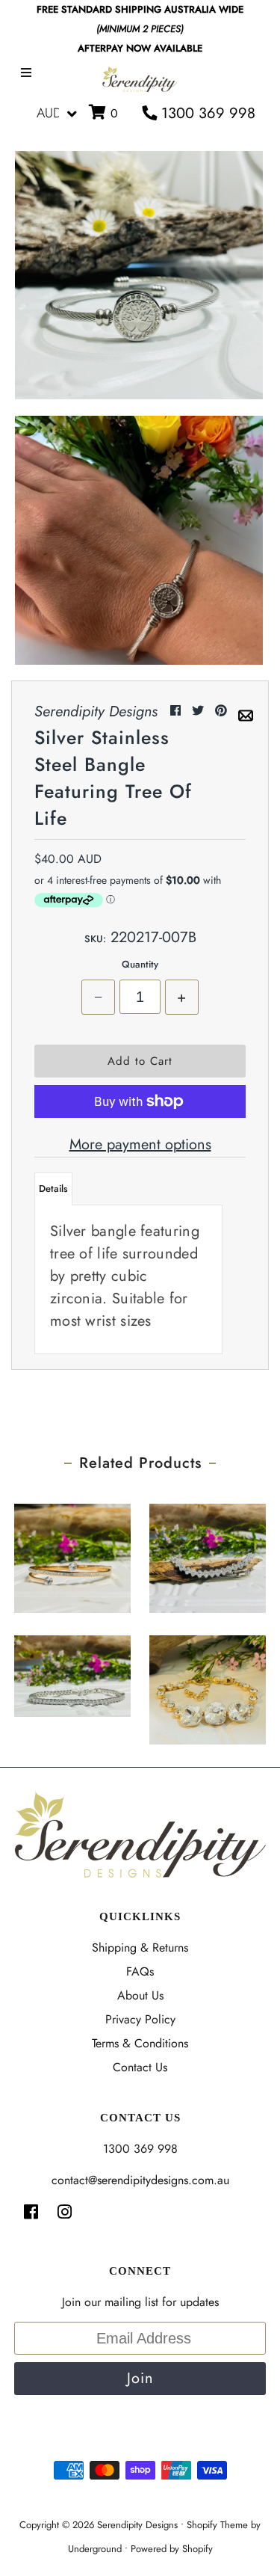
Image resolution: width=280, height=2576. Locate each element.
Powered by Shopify (172, 2549)
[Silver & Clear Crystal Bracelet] (208, 1555)
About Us (140, 1995)
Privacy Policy (140, 2019)
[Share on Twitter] (200, 711)
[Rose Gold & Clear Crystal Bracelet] (72, 1555)
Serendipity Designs (137, 2525)
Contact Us (140, 2067)
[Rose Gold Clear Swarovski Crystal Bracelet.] (208, 1686)
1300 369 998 (206, 113)
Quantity (140, 964)
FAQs (140, 1971)
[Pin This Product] (223, 711)
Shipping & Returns (140, 1948)
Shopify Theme (217, 2525)
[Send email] (246, 711)
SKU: (95, 939)
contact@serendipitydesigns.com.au (140, 2180)
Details (53, 1189)
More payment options (140, 1144)
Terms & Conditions (140, 2043)
